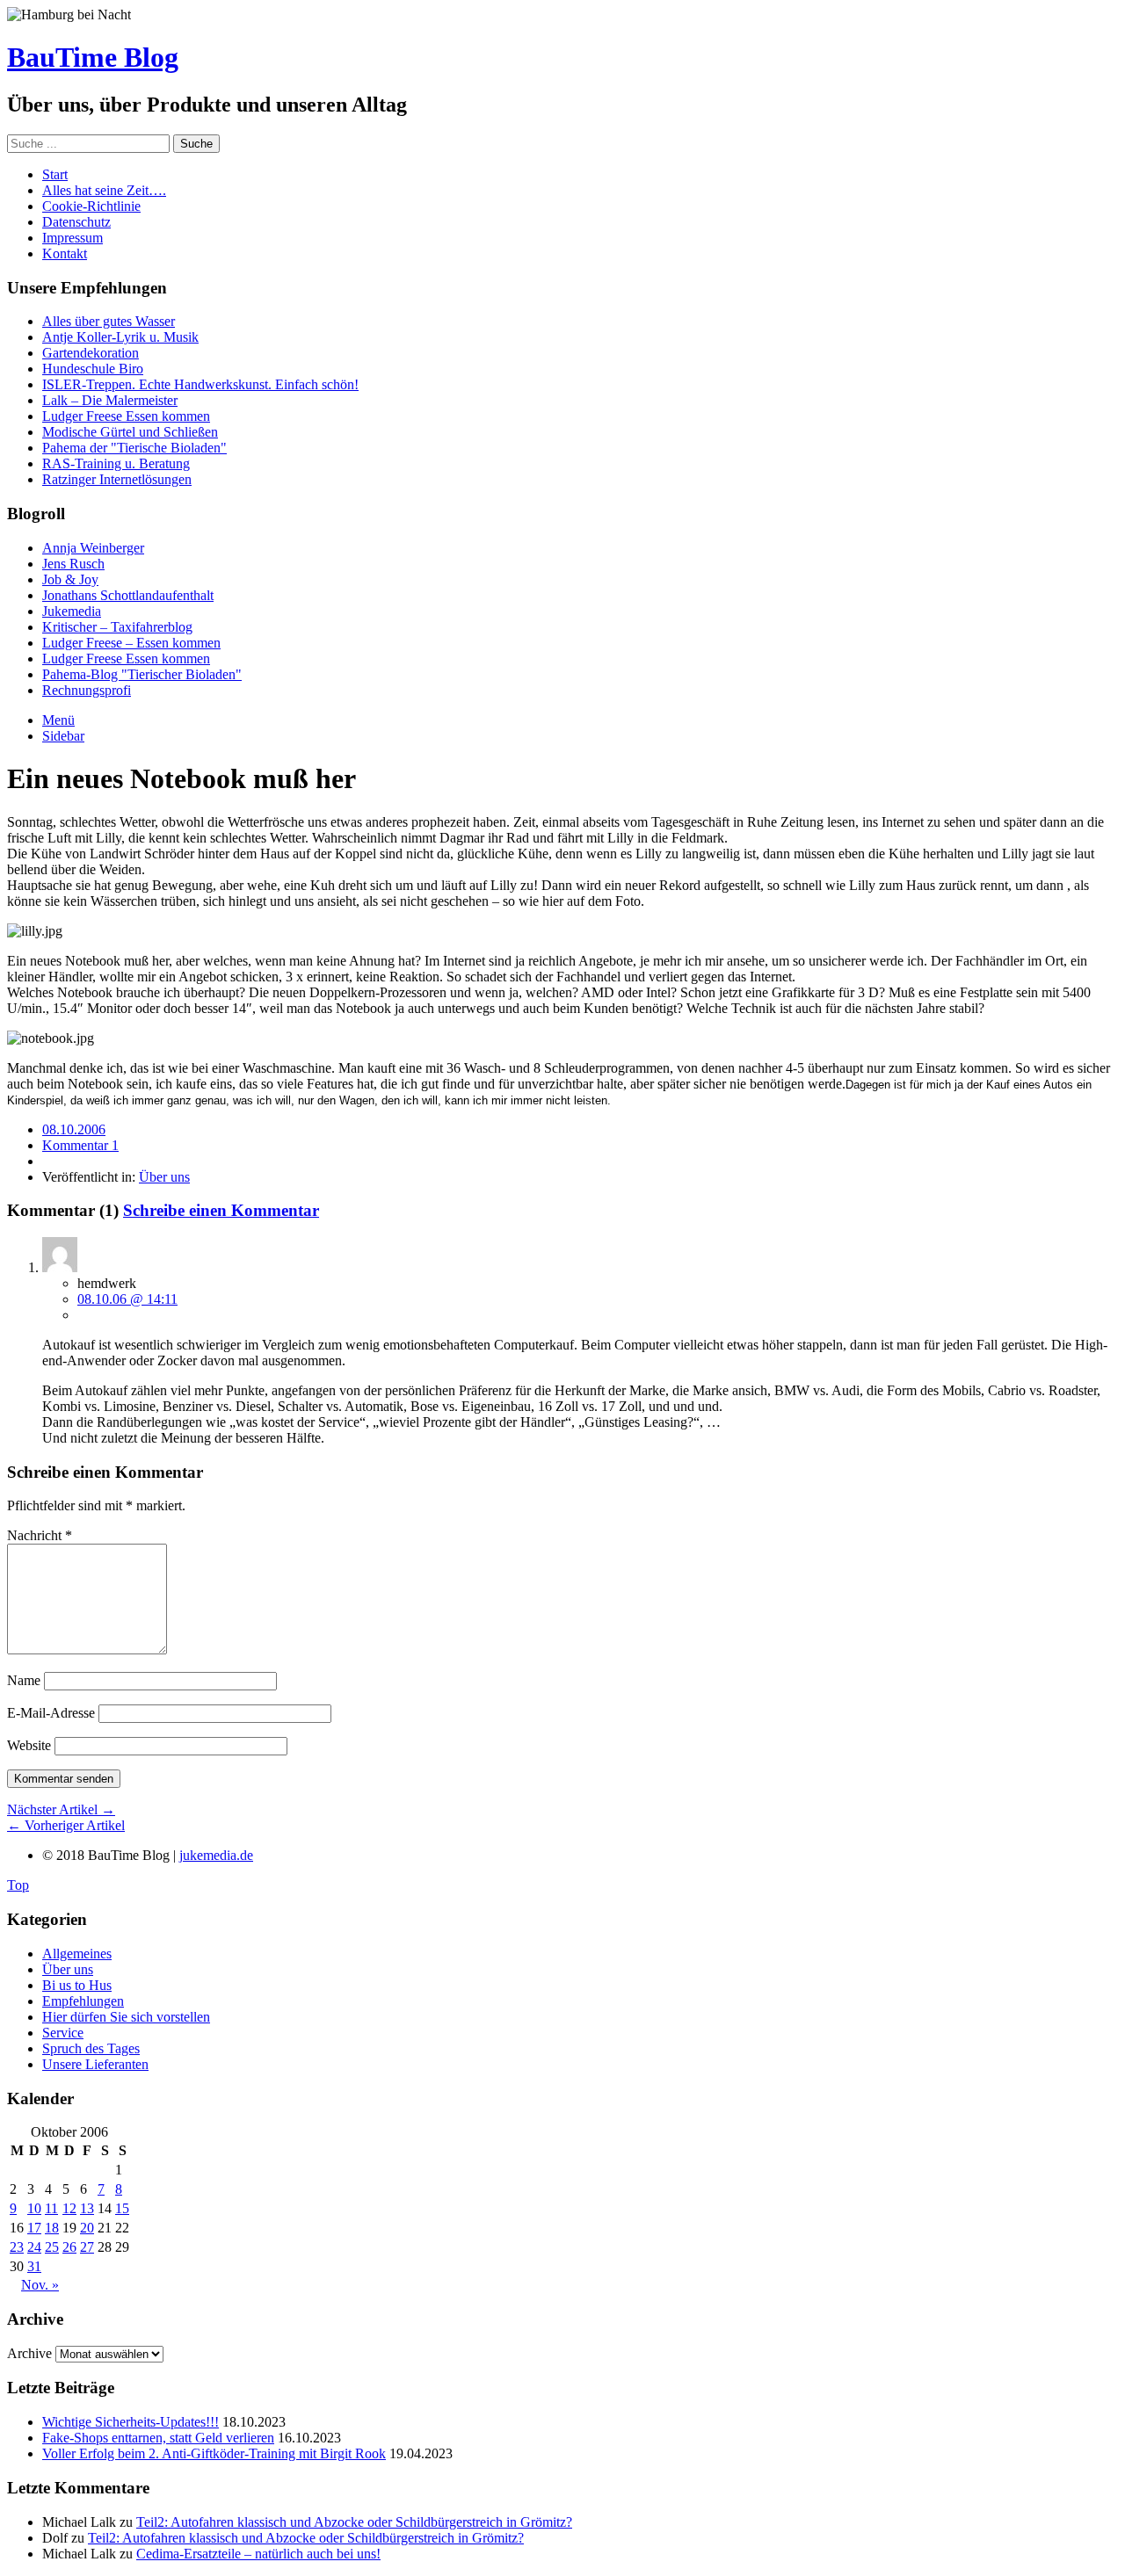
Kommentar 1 (80, 1145)
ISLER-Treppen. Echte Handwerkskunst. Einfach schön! (200, 384)
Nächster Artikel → (61, 1809)
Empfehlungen (83, 2001)
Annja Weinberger (93, 548)
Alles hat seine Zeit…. (104, 190)
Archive (29, 2353)
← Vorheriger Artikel (66, 1825)
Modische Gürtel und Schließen (130, 432)
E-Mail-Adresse (51, 1713)
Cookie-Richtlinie (91, 206)
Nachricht (40, 1535)
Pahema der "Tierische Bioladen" (134, 448)
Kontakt (65, 253)
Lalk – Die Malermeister (110, 400)
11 (51, 2208)
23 (17, 2247)
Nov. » (40, 2285)
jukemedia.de (216, 1855)
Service (63, 2033)
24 (34, 2247)
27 (87, 2247)
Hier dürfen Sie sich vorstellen (126, 2017)
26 (69, 2247)
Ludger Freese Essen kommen (126, 416)
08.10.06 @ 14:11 (127, 1299)
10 (34, 2208)
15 (122, 2208)
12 (69, 2208)
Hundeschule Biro (93, 369)
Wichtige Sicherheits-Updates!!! (131, 2422)
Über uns (164, 1177)
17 (34, 2228)
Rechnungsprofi (87, 690)
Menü (58, 720)
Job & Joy (70, 579)
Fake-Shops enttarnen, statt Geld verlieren (158, 2438)
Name (24, 1680)
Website (29, 1745)
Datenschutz (76, 222)
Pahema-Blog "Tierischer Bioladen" (142, 674)
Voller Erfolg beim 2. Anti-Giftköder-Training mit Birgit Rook (214, 2453)
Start (55, 174)
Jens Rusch (73, 564)
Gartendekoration (91, 353)
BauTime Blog (93, 57)
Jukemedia (72, 611)
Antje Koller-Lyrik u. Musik (120, 337)
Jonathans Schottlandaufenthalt (128, 595)
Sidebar (63, 736)
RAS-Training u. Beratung (116, 463)
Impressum (73, 238)
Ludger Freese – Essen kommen (131, 643)
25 (52, 2247)
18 (52, 2228)
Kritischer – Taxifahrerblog (117, 627)
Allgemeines (77, 1954)
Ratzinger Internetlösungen (117, 479)
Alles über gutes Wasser (109, 321)
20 (87, 2228)
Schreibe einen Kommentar (221, 1210)
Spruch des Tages (91, 2048)
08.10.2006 (74, 1129)
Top (18, 1885)
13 (87, 2208)
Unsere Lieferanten (95, 2064)
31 (34, 2266)
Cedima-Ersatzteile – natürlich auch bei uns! (258, 2554)
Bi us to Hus (77, 1985)
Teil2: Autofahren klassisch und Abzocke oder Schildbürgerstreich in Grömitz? (354, 2522)
